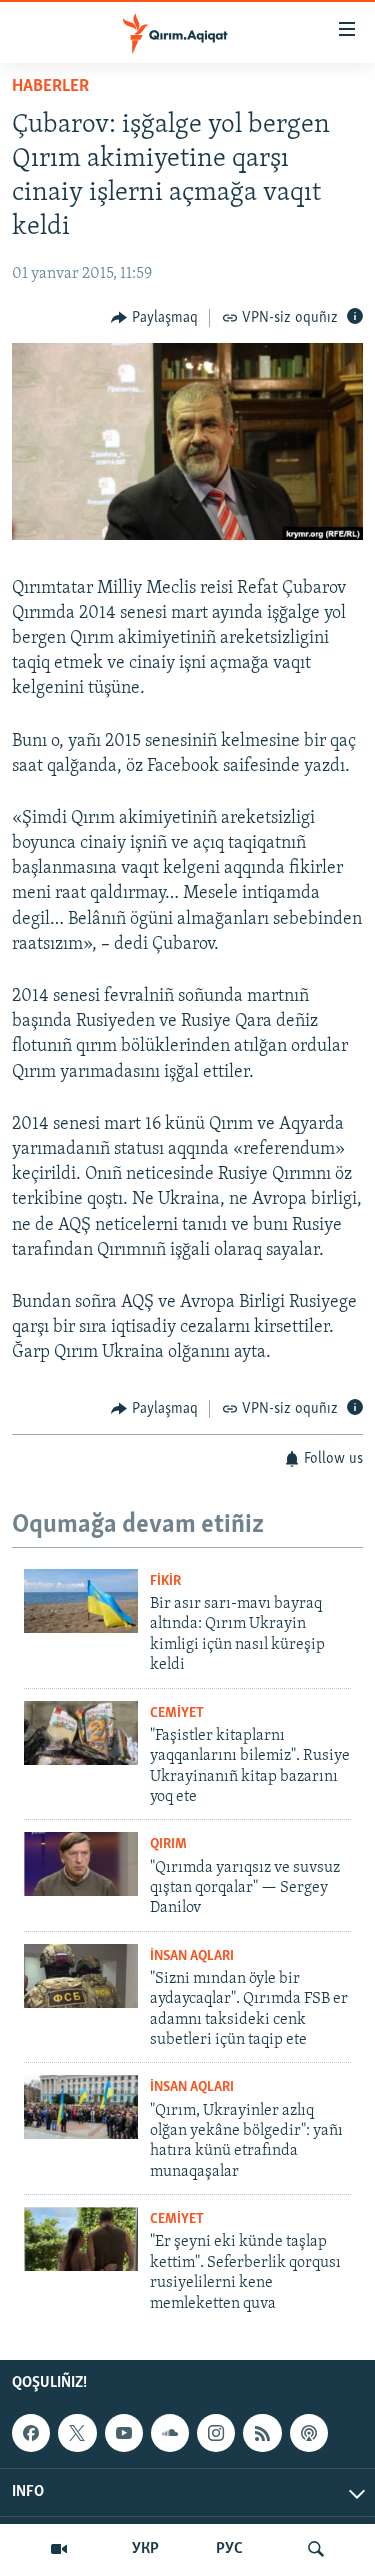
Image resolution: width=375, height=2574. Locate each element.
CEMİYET (177, 1713)
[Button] (154, 318)
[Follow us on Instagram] (216, 2433)
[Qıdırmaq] (316, 2549)
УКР (145, 2549)
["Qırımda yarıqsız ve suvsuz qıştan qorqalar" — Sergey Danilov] (81, 1864)
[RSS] (262, 2433)
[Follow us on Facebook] (31, 2433)
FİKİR (165, 1581)
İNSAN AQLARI (192, 1956)
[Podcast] (309, 2433)
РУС (229, 2549)
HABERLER (50, 87)
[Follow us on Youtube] (124, 2433)
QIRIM (168, 1844)
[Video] (59, 2549)
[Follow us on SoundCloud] (170, 2433)
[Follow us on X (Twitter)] (77, 2433)
